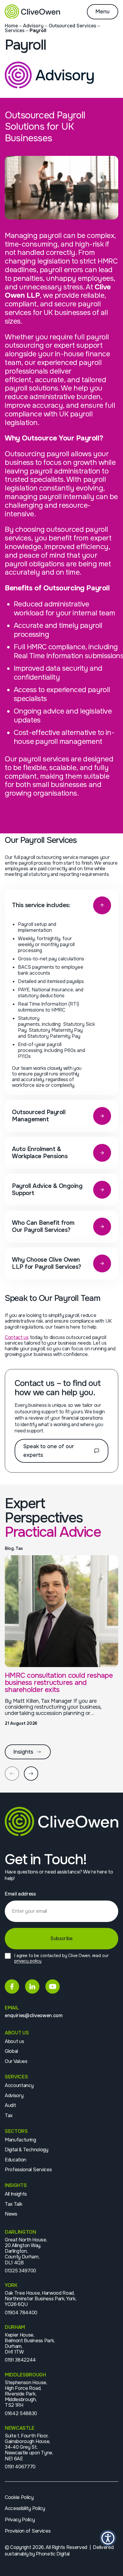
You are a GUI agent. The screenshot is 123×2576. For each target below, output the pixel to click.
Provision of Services (28, 2531)
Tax (9, 2115)
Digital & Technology (27, 2150)
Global (11, 2051)
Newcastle (20, 2428)
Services (15, 30)
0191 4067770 (20, 2467)
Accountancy (19, 2085)
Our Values (16, 2061)
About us (14, 2041)
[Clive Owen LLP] (32, 12)
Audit (10, 2105)
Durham (15, 2327)
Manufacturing (20, 2140)
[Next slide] (31, 1774)
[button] (108, 2538)
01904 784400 (21, 2313)
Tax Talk (13, 2204)
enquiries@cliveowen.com (34, 2016)
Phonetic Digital (53, 2554)
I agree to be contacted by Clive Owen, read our (61, 1958)
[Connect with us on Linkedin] (32, 1987)
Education (16, 2160)
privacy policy (28, 1961)
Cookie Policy (19, 2497)
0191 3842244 (20, 2360)
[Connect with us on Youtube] (53, 1987)
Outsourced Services (72, 26)
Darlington (20, 2232)
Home (11, 26)
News (11, 2214)
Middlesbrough (25, 2375)
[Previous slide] (12, 1774)
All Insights (16, 2194)
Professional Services (28, 2170)
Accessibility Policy (25, 2508)
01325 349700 (20, 2271)
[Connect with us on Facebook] (12, 1987)
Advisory (33, 26)
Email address (20, 1894)
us (17, 1337)
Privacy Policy (20, 2520)
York (11, 2285)
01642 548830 (21, 2413)
